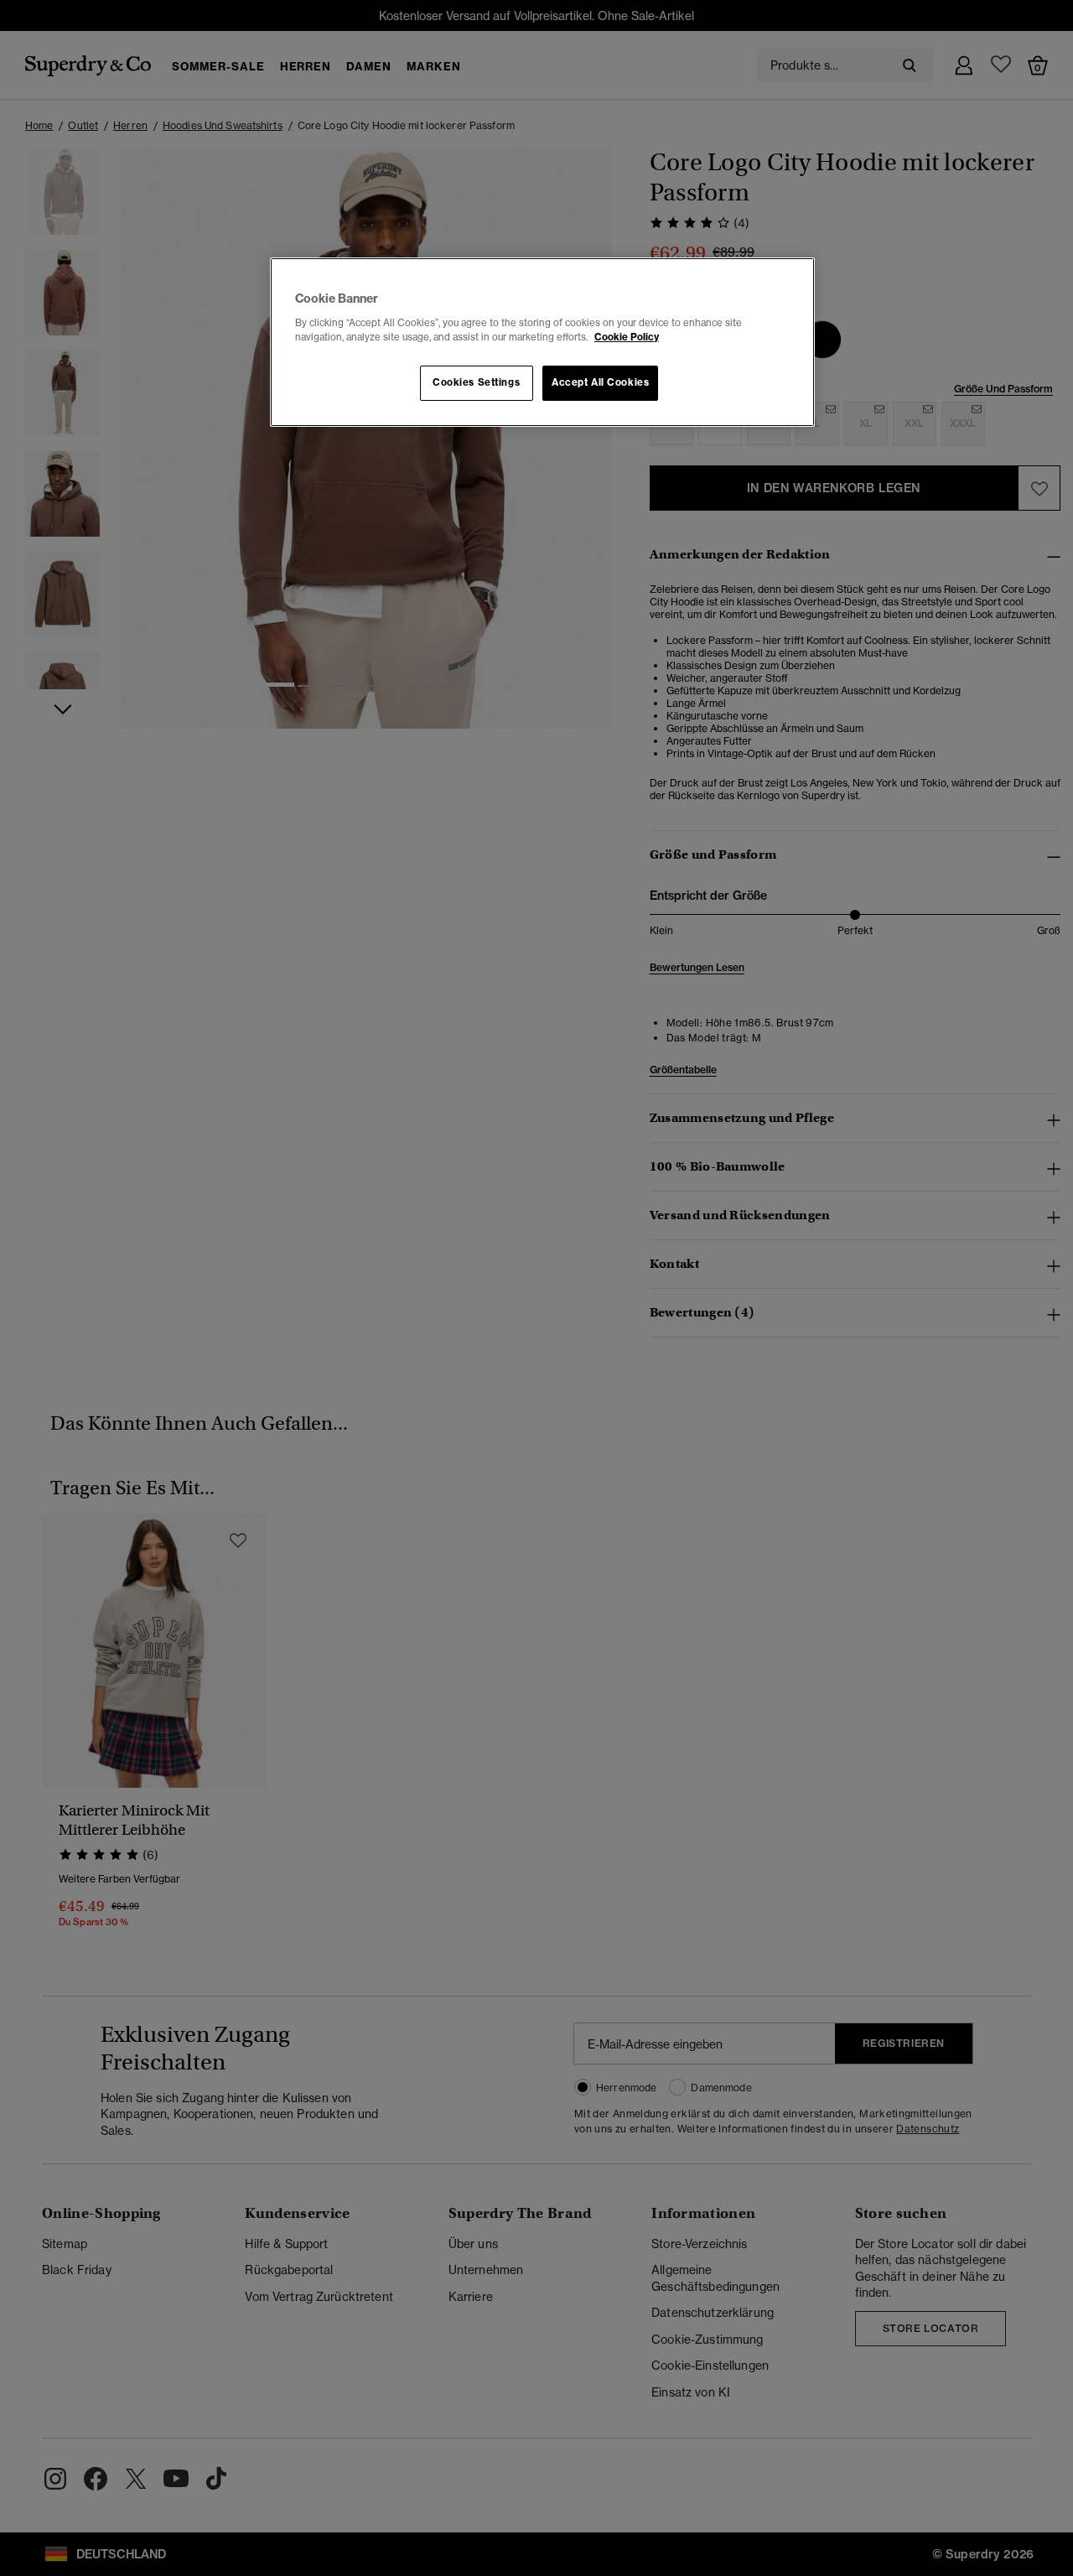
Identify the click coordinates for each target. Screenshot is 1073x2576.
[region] (542, 342)
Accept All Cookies (600, 382)
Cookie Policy (627, 337)
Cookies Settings (476, 382)
